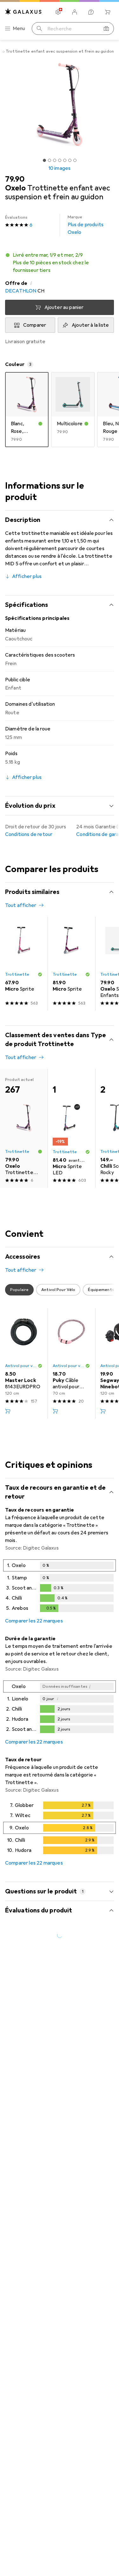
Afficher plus (27, 576)
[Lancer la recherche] (39, 29)
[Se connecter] (75, 12)
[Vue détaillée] (60, 1587)
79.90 (15, 179)
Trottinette (17, 974)
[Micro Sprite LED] (71, 1128)
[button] (60, 263)
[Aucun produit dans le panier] (108, 12)
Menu (19, 29)
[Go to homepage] (23, 12)
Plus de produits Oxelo (86, 225)
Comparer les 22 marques (34, 1621)
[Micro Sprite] (24, 964)
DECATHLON (21, 291)
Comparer (35, 325)
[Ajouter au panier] (8, 1411)
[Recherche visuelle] (106, 29)
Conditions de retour (29, 834)
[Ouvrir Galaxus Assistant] (91, 12)
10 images (60, 168)
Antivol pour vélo (21, 1366)
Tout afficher (21, 905)
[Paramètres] (58, 12)
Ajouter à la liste (90, 325)
